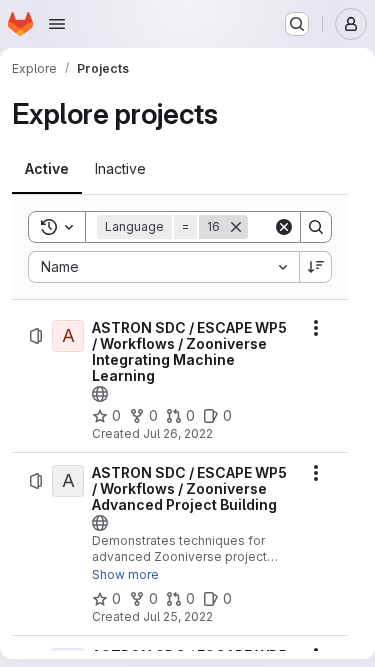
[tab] (47, 169)
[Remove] (236, 227)
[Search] (316, 227)
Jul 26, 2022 (178, 433)
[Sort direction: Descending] (316, 267)
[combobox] (163, 267)
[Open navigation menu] (57, 24)
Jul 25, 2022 (178, 616)
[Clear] (284, 227)
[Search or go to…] (297, 24)
